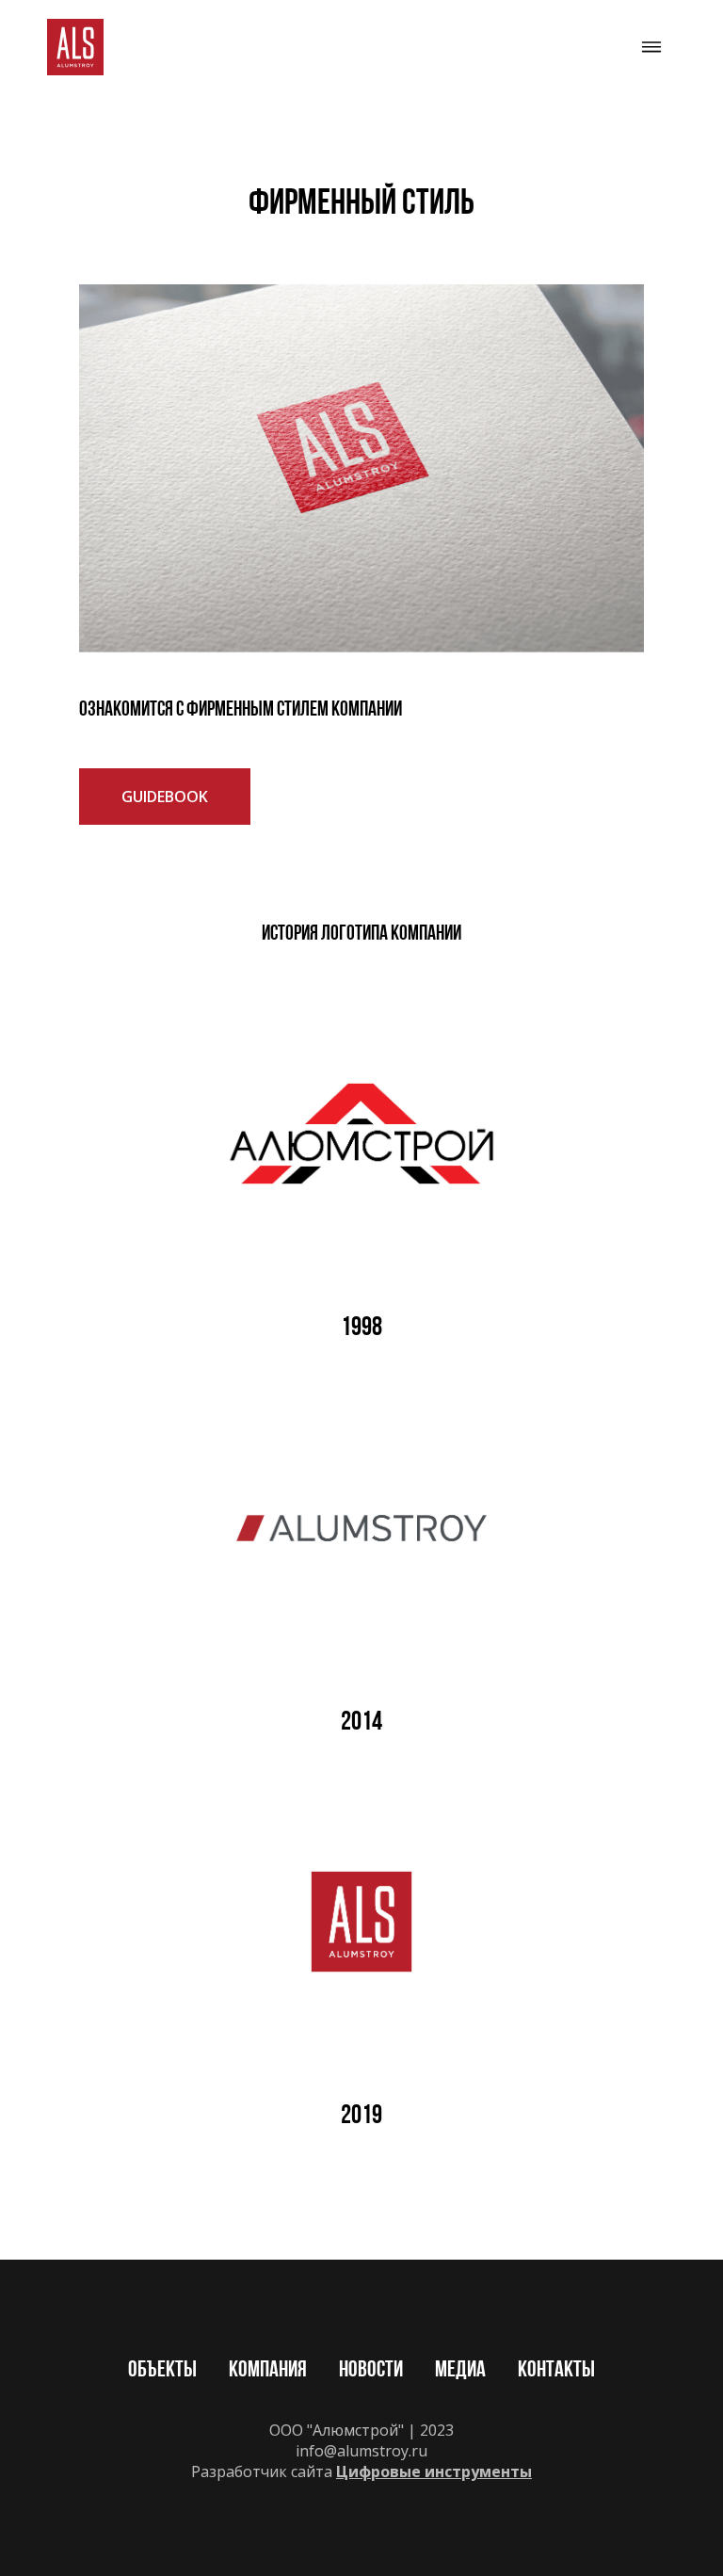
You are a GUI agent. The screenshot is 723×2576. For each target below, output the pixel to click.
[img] (75, 47)
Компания (268, 2371)
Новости (371, 2371)
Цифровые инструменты (434, 2471)
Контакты (556, 2371)
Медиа (460, 2371)
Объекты (162, 2371)
